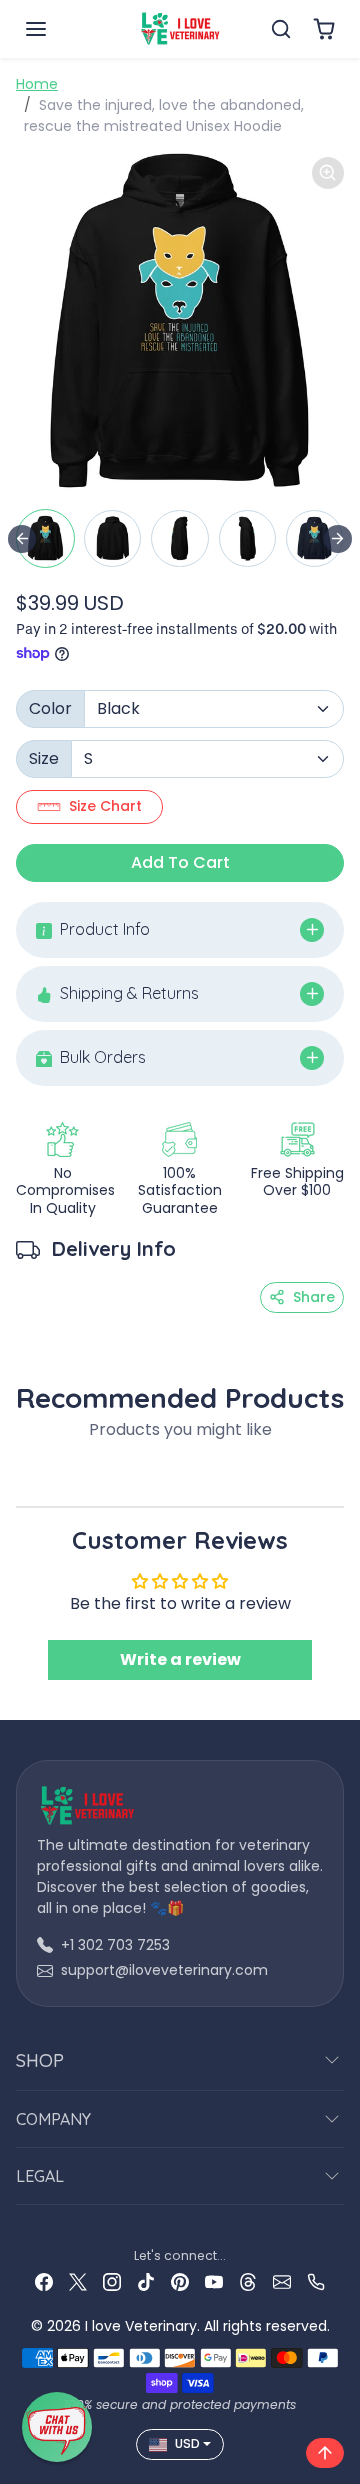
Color (50, 708)
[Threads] (248, 2281)
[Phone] (316, 2281)
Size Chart (105, 806)
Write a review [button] (180, 1659)
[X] (78, 2281)
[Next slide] (338, 539)
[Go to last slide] (22, 539)
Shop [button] (40, 2060)
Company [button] (53, 2119)
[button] (56, 29)
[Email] (282, 2281)
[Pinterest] (180, 2281)
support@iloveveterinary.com (164, 1970)
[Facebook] (44, 2281)
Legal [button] (40, 2176)
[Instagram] (112, 2281)
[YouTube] (214, 2281)
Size (44, 758)
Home (37, 84)
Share (314, 1297)
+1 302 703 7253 (115, 1945)
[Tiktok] (146, 2281)
